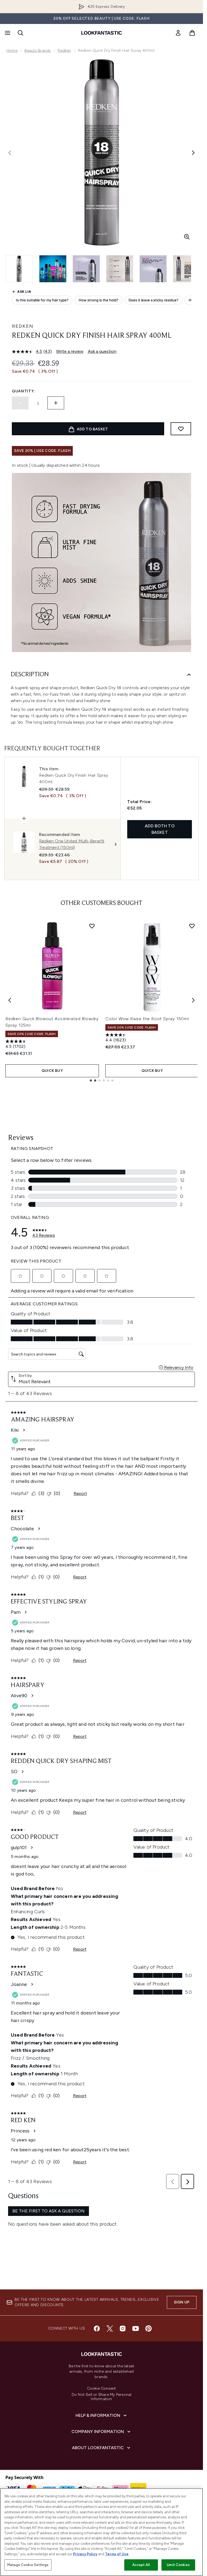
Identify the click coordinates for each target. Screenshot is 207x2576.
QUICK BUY (52, 1071)
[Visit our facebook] (97, 2328)
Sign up (182, 2302)
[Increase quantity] (56, 403)
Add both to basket (160, 829)
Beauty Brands (38, 50)
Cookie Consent (102, 2389)
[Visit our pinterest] (149, 2328)
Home (12, 50)
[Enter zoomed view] (187, 237)
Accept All (141, 2565)
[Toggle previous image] (10, 153)
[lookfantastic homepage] (102, 33)
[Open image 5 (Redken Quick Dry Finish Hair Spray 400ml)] (153, 269)
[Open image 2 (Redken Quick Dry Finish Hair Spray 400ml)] (53, 269)
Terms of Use (117, 2554)
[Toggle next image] (193, 153)
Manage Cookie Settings (28, 2565)
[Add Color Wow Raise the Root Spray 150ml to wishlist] (192, 926)
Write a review (70, 351)
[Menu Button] (7, 33)
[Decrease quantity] (20, 403)
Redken (64, 50)
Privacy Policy (85, 2554)
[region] (101, 2532)
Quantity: (23, 391)
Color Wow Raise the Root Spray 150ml (147, 1019)
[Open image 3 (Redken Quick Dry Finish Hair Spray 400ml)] (86, 269)
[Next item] (193, 1000)
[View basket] (192, 33)
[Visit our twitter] (110, 2328)
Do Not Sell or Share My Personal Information (101, 2397)
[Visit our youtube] (136, 2328)
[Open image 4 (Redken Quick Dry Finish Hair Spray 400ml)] (120, 269)
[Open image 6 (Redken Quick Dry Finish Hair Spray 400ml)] (187, 269)
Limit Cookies (178, 2565)
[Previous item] (10, 1000)
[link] (178, 33)
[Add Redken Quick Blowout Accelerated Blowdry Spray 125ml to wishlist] (92, 926)
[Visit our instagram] (123, 2328)
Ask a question (102, 351)
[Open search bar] (20, 33)
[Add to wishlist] (181, 429)
